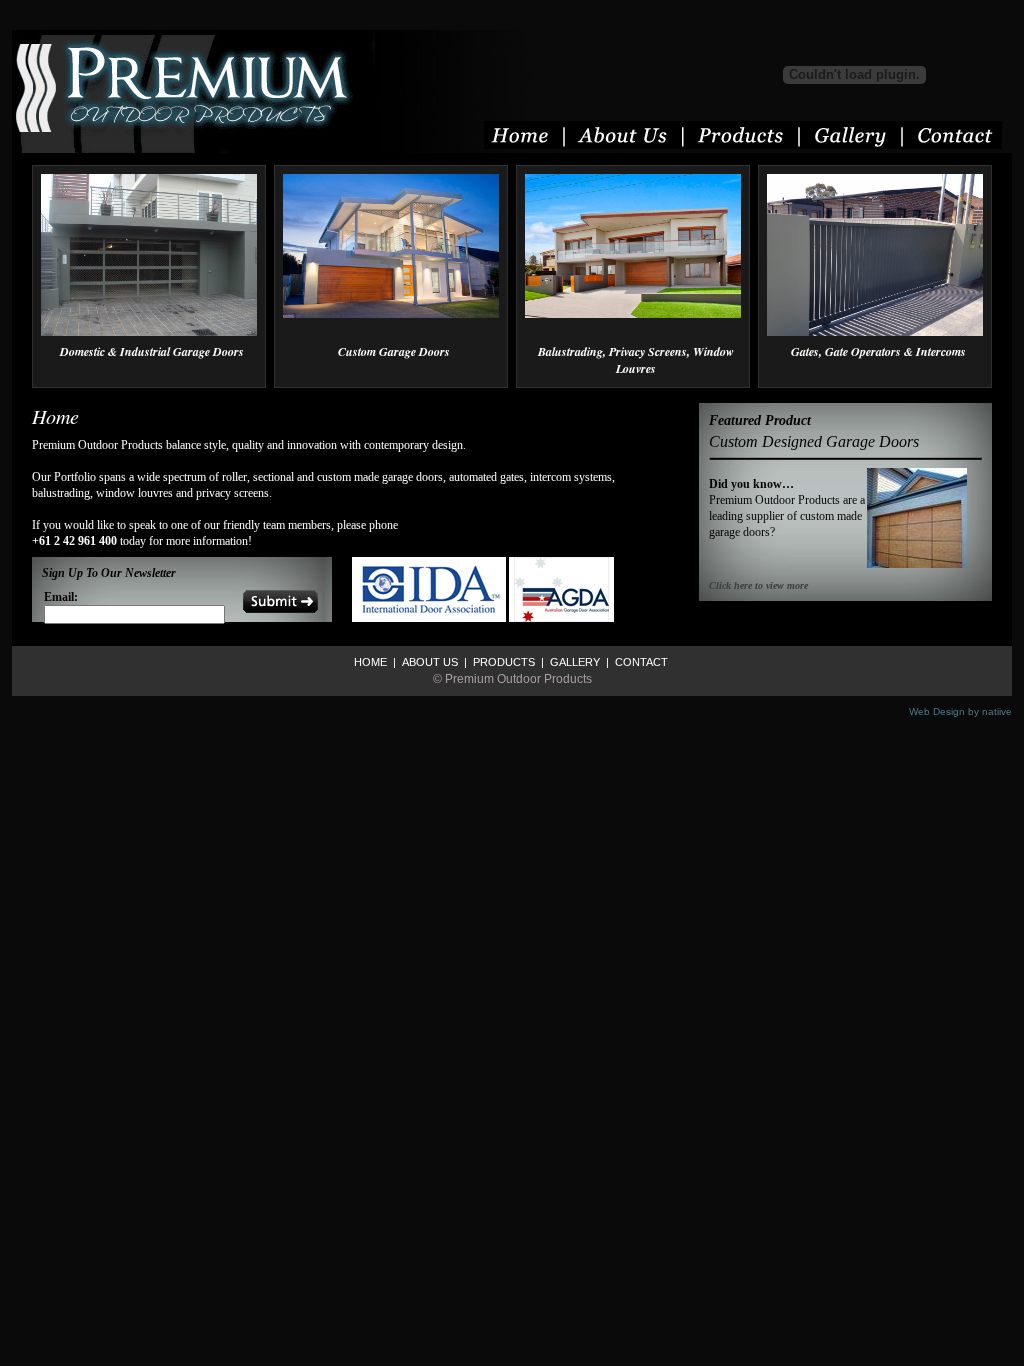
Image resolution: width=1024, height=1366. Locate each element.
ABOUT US (428, 662)
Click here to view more (758, 585)
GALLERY (573, 662)
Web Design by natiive (960, 711)
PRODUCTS (502, 662)
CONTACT (640, 662)
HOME (370, 662)
